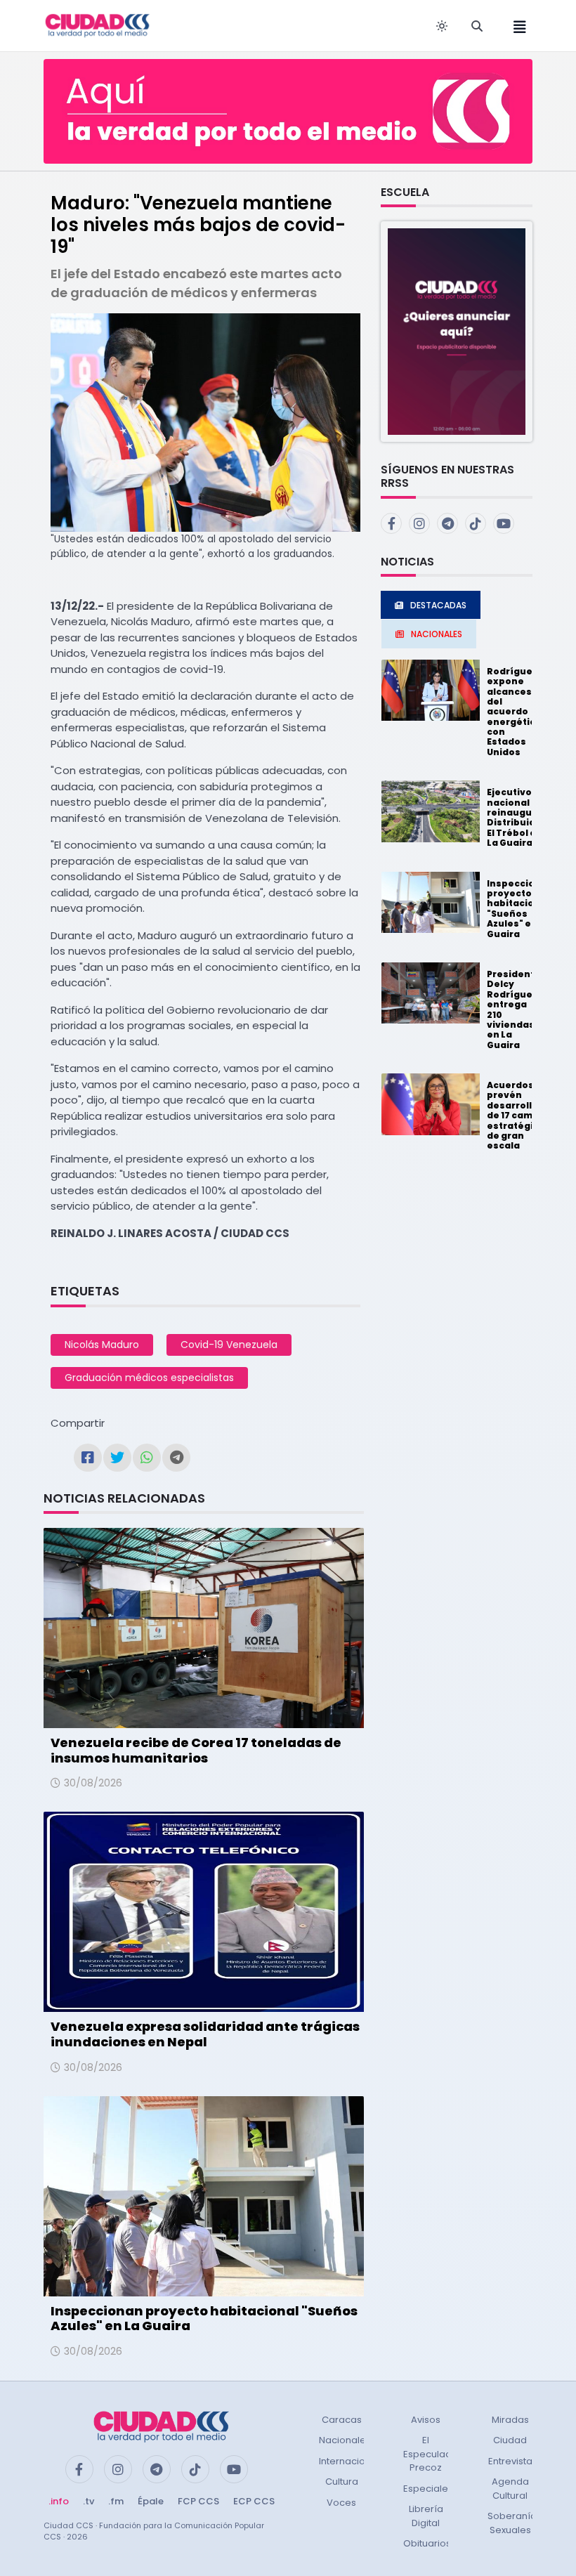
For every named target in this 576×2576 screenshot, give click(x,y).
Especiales (428, 2489)
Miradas (510, 2420)
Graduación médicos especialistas (149, 1378)
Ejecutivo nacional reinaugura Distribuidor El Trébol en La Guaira (516, 817)
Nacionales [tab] (437, 634)
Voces (341, 2503)
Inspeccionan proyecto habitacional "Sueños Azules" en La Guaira (204, 2319)
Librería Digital (426, 2516)
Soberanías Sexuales (515, 2523)
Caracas (342, 2420)
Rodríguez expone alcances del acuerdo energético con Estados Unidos (514, 712)
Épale (151, 2501)
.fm (116, 2501)
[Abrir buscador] (477, 26)
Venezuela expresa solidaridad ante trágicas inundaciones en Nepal (205, 2034)
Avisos (426, 2420)
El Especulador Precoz (432, 2454)
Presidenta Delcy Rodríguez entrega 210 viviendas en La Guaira (514, 1009)
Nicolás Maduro (102, 1345)
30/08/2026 (93, 1783)
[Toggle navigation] (516, 26)
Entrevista (510, 2461)
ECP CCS (254, 2501)
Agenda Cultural (510, 2489)
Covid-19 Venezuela (229, 1345)
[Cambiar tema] (442, 26)
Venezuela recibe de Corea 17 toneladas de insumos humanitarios (196, 1750)
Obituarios (427, 2543)
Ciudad (510, 2440)
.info (59, 2501)
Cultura (342, 2482)
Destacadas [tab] (438, 605)
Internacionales (355, 2461)
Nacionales (345, 2440)
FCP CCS (198, 2501)
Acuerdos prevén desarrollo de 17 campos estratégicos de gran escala (519, 1115)
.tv (89, 2501)
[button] (457, 331)
